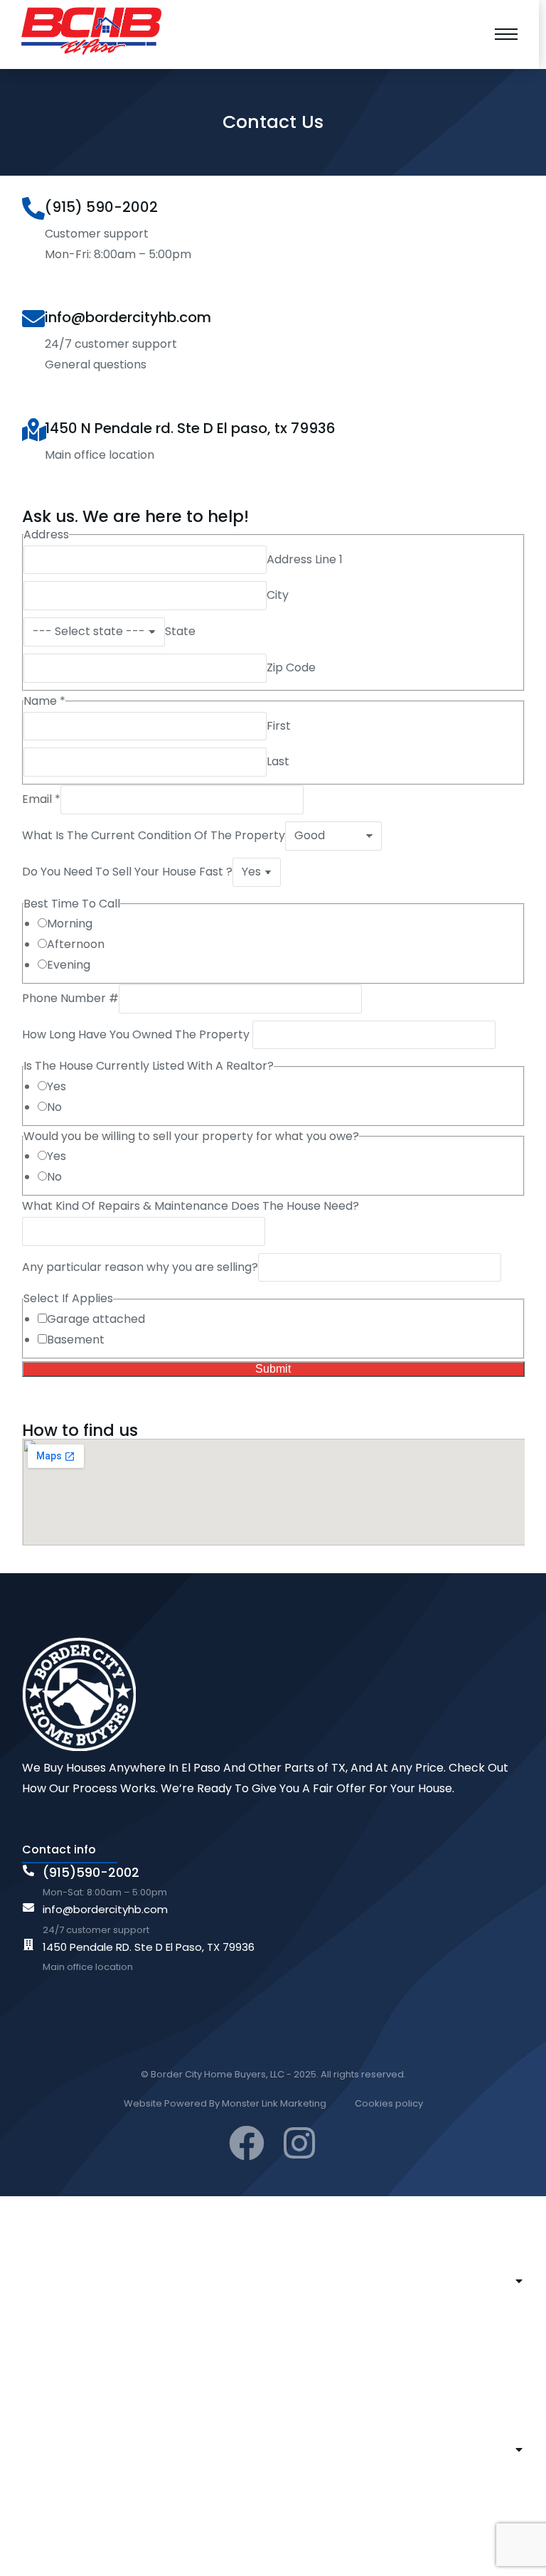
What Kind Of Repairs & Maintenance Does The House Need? (191, 1206)
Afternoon (76, 944)
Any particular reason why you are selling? (140, 1267)
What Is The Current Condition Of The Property (154, 835)
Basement (76, 1340)
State (180, 631)
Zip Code (291, 667)
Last (278, 761)
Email (41, 799)
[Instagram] (299, 2143)
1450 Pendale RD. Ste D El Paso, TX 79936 (149, 1947)
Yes (57, 1086)
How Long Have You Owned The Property (137, 1034)
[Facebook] (247, 2143)
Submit (273, 1369)
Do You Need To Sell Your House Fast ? (127, 872)
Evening (69, 965)
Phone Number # (70, 998)
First (279, 726)
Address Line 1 (305, 559)
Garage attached (96, 1319)
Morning (70, 924)
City (278, 595)
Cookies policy (389, 2103)
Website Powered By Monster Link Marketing (225, 2103)
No (54, 1107)
